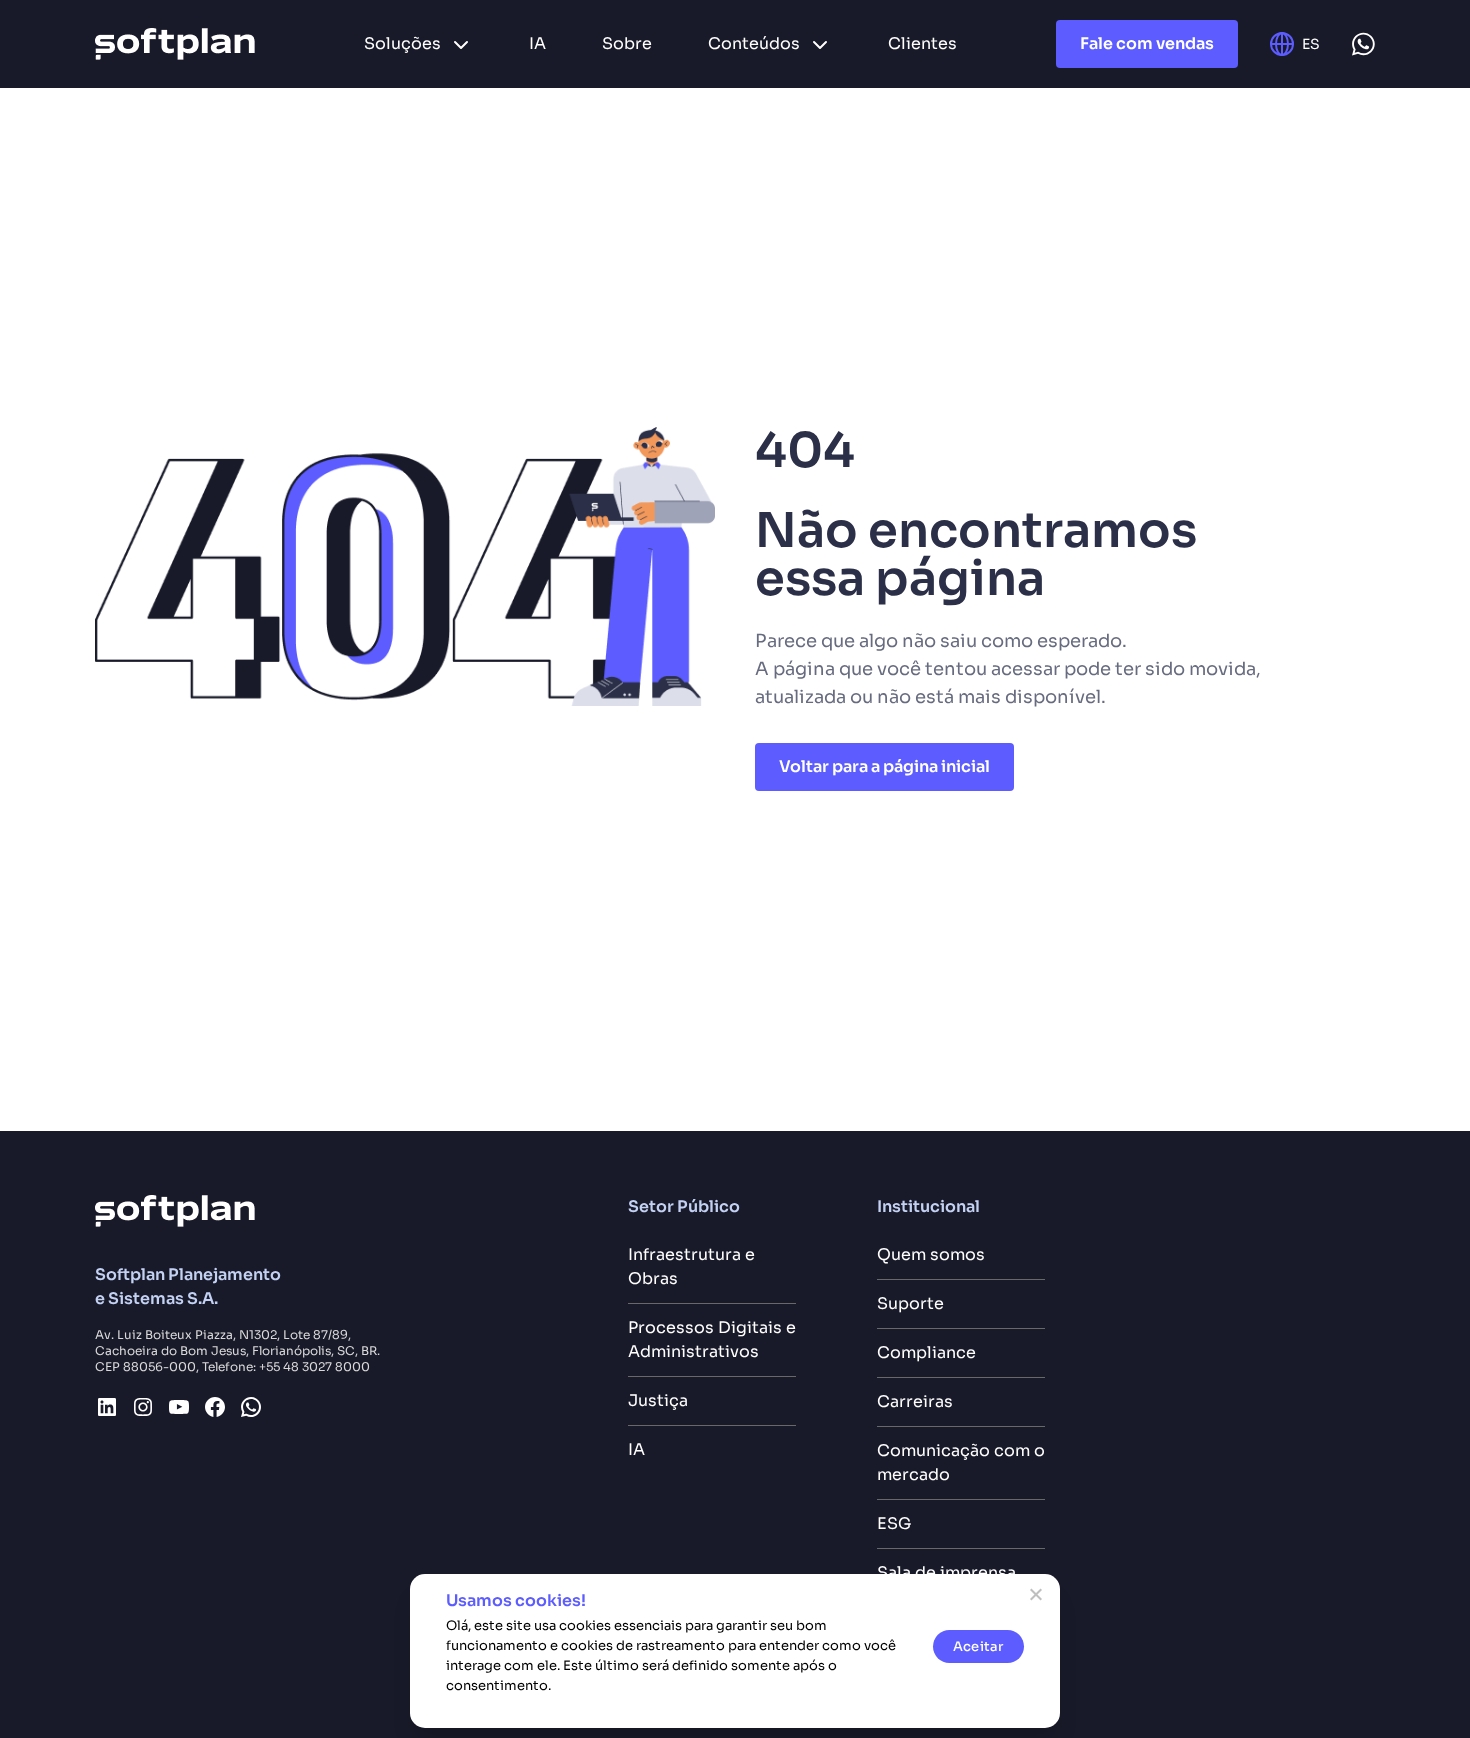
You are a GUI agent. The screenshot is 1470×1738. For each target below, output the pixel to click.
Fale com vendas (1147, 43)
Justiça (658, 1400)
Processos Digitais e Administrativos (712, 1339)
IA (636, 1449)
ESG (894, 1523)
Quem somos (931, 1254)
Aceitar (978, 1646)
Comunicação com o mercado (961, 1462)
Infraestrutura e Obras (691, 1266)
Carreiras (915, 1401)
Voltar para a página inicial (884, 766)
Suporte (910, 1303)
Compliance (926, 1352)
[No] (1035, 1594)
